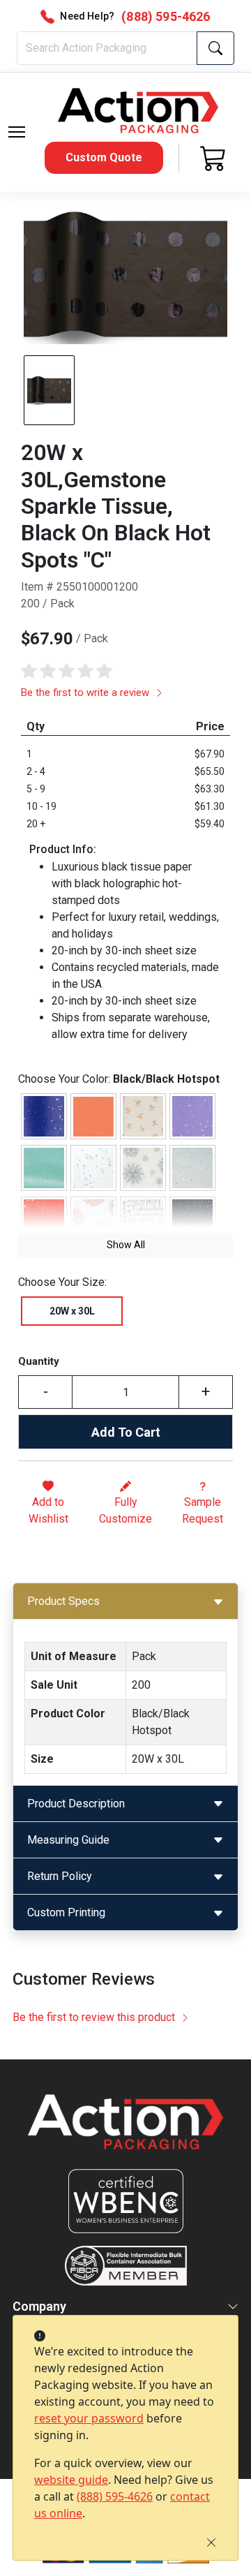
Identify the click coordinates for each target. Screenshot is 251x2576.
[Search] (215, 48)
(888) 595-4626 (115, 2496)
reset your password (89, 2418)
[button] (17, 132)
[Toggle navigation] (17, 132)
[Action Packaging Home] (125, 2132)
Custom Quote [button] (104, 157)
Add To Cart (126, 1432)
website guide (71, 2480)
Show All (126, 1245)
